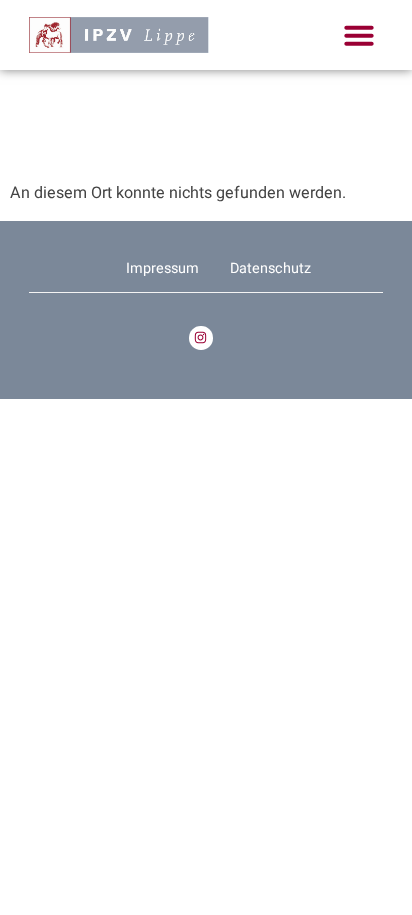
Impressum (162, 268)
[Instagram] (200, 337)
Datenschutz (270, 268)
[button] (359, 35)
